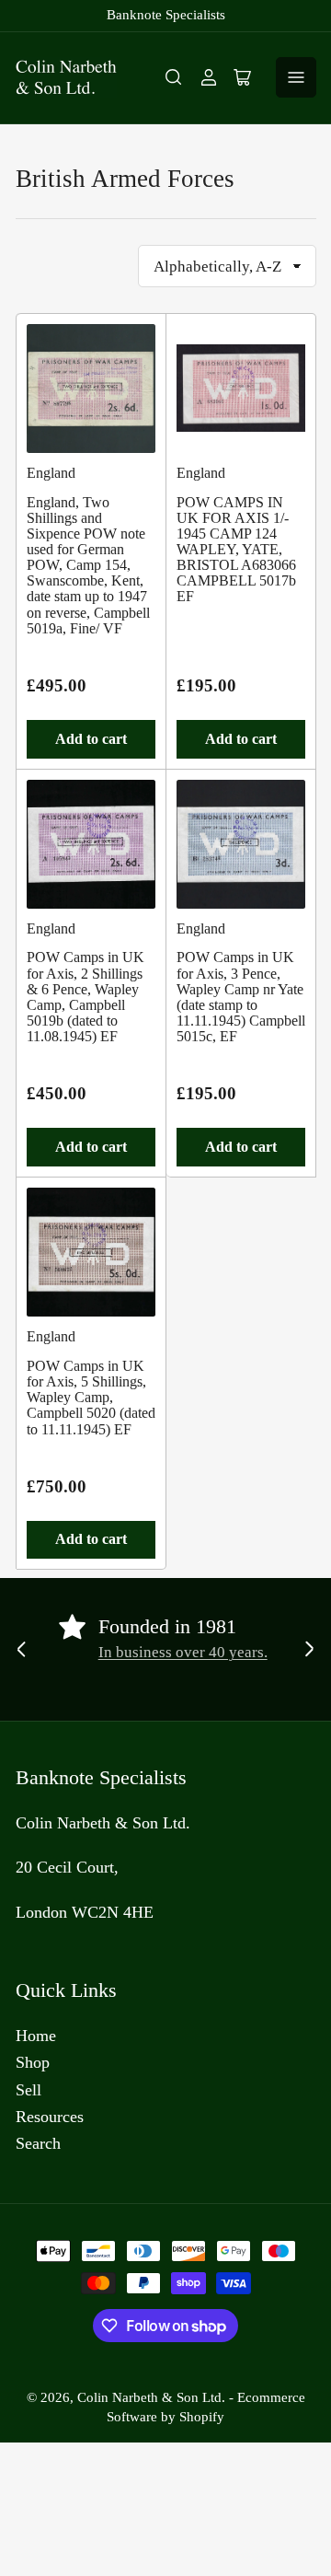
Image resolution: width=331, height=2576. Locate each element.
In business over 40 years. (183, 1652)
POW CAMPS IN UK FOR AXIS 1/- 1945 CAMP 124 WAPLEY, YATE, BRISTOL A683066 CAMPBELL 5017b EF (236, 550)
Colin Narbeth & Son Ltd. (151, 2397)
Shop (33, 2062)
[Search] (174, 77)
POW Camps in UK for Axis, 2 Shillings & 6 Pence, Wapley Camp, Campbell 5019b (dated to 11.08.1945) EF (86, 997)
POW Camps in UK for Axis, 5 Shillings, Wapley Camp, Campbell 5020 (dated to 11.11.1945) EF (91, 1398)
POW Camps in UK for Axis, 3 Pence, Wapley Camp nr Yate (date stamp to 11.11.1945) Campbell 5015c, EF (241, 997)
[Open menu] (296, 77)
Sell (29, 2090)
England (51, 473)
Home (36, 2036)
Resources (50, 2117)
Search (38, 2143)
